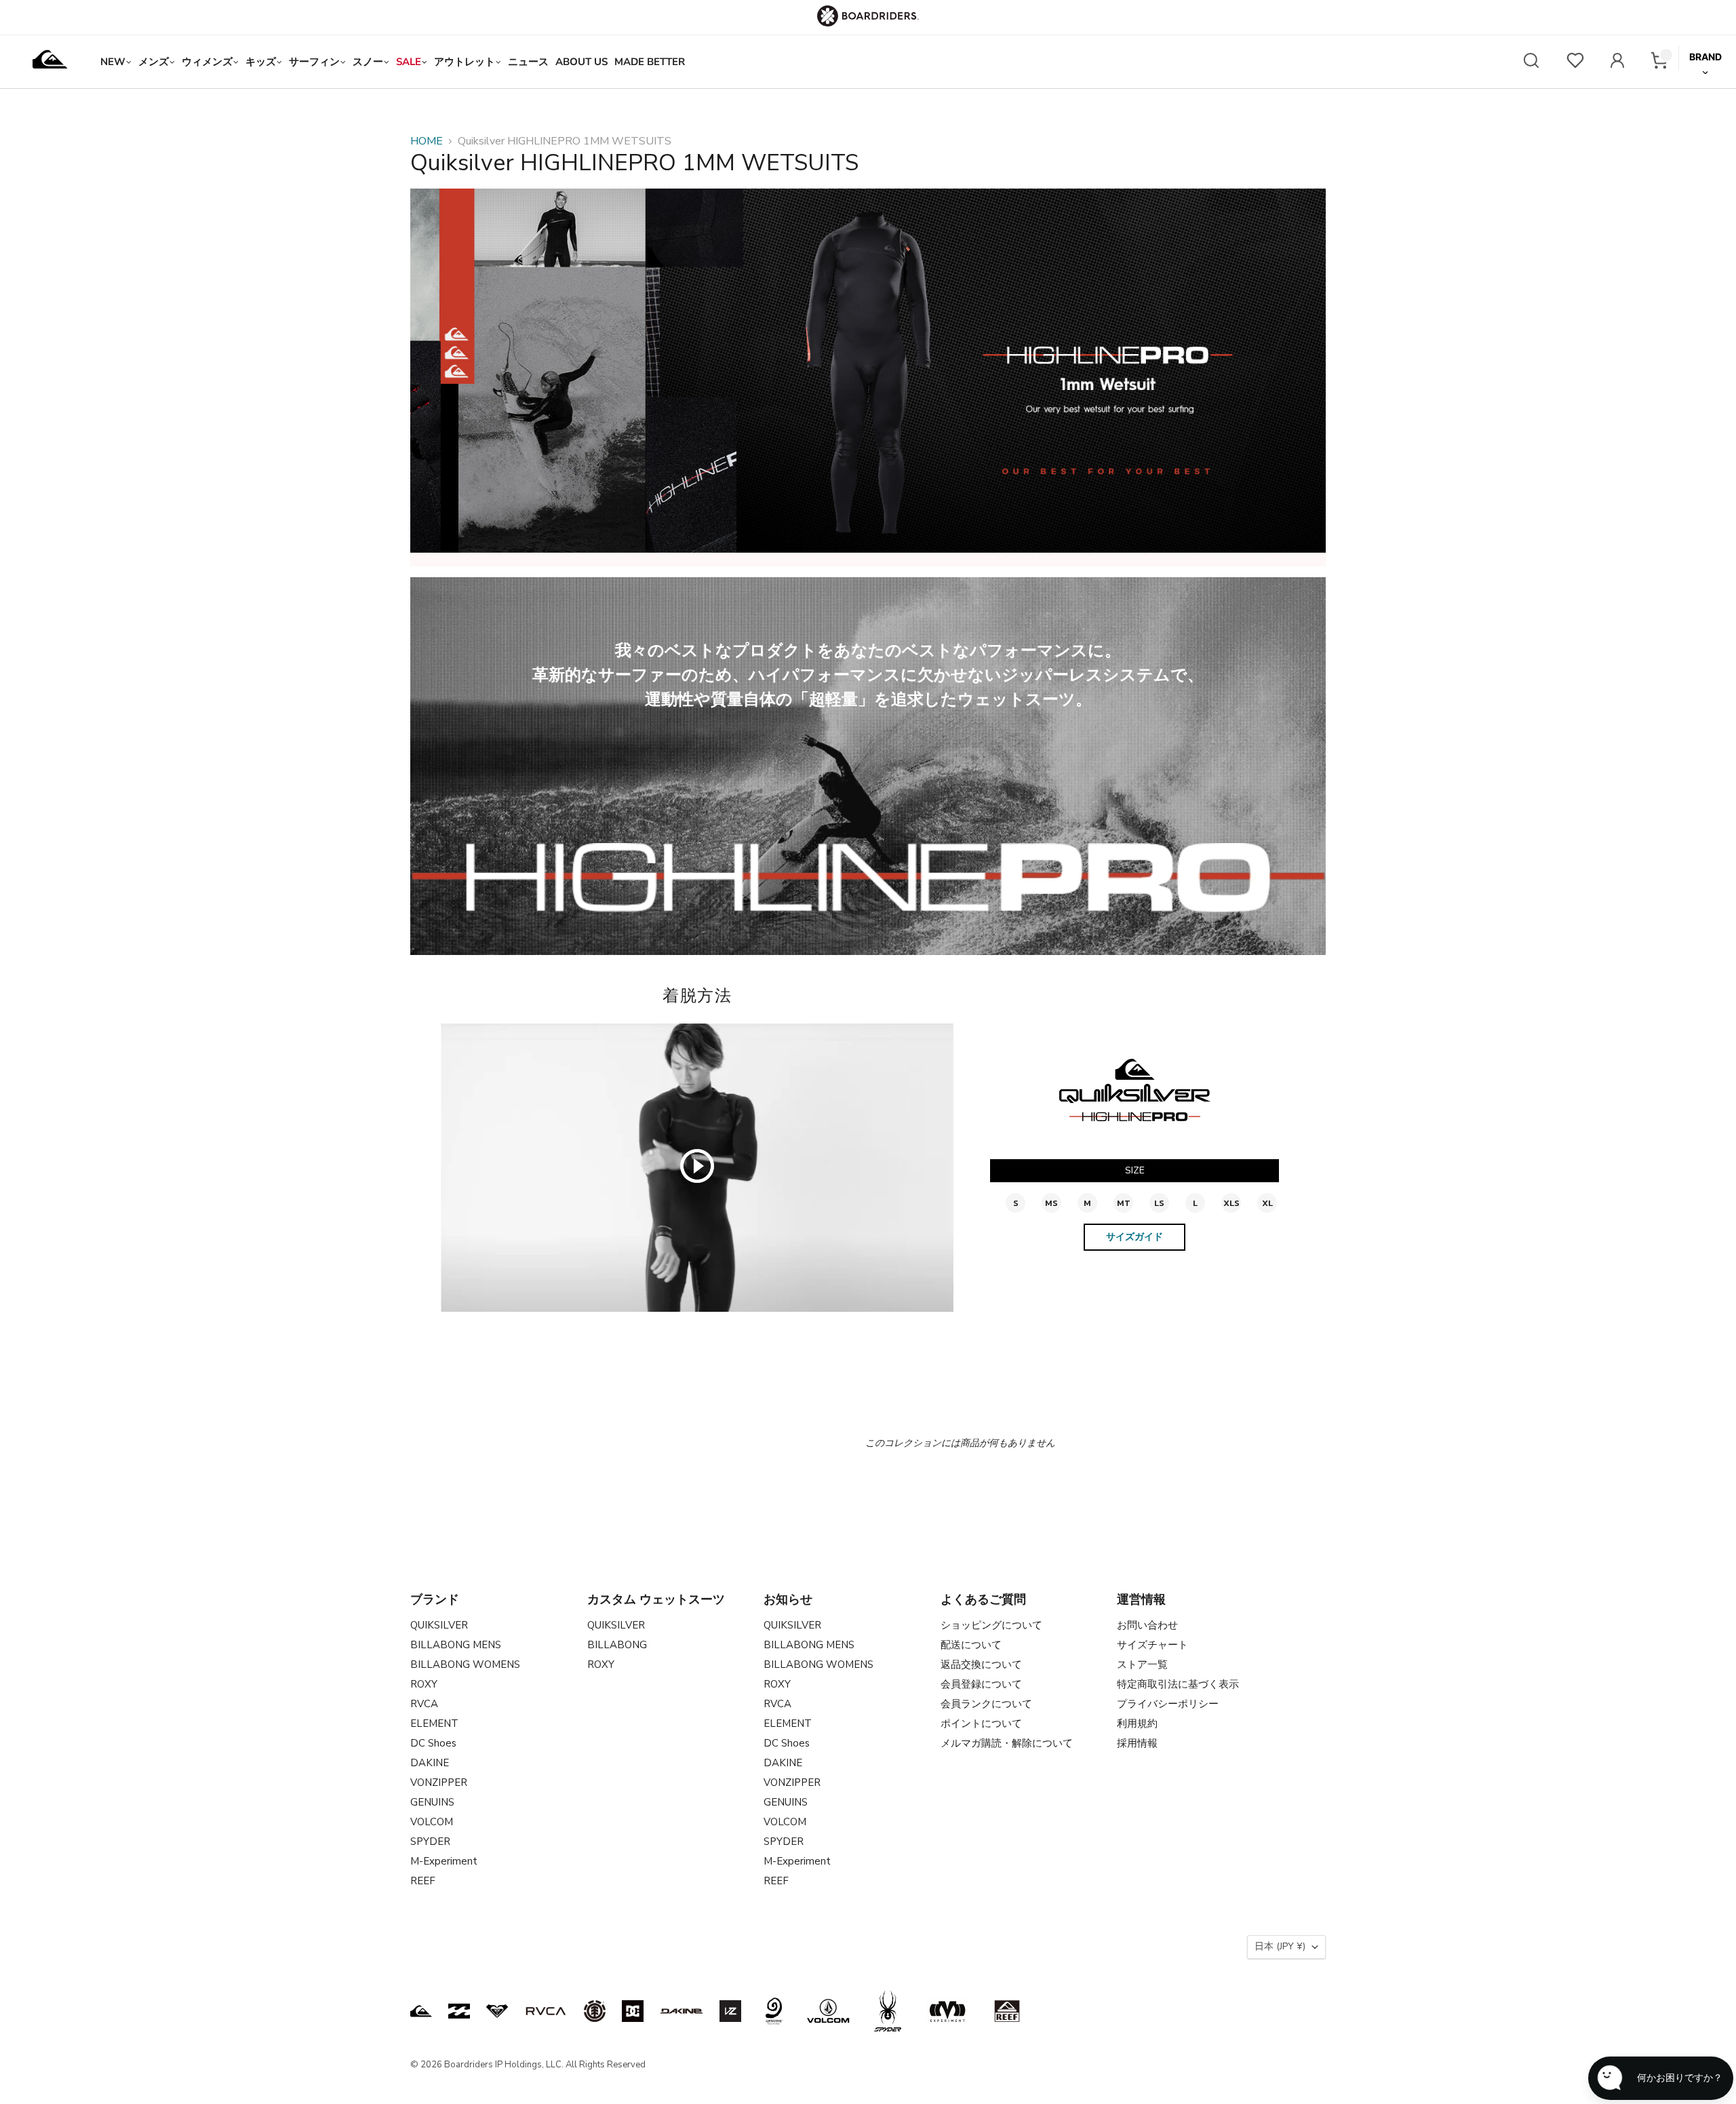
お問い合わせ (1147, 1625)
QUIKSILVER (439, 1625)
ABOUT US (581, 62)
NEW (113, 62)
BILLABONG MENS (456, 1645)
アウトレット (465, 62)
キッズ (261, 62)
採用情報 (1137, 1743)
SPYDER (430, 1842)
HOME (427, 141)
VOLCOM (432, 1822)
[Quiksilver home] (50, 62)
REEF (423, 1881)
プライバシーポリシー (1168, 1704)
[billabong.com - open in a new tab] (459, 2011)
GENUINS (432, 1802)
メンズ (154, 62)
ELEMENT (434, 1723)
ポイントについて (981, 1723)
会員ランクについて (986, 1704)
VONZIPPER (439, 1782)
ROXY (424, 1684)
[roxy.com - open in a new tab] (497, 2011)
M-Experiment (444, 1861)
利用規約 (1137, 1723)
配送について (971, 1645)
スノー (368, 62)
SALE (409, 62)
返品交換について (981, 1664)
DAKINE (430, 1763)
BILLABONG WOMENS (465, 1664)
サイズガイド (1135, 1237)
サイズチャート (1152, 1645)
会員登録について (981, 1684)
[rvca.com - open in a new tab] (546, 2011)
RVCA (424, 1704)
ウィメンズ (207, 62)
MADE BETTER (650, 62)
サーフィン (314, 62)
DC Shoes (433, 1743)
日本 (1280, 1946)
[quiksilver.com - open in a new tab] (421, 2011)
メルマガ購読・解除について (1007, 1743)
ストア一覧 (1142, 1664)
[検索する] (1531, 62)
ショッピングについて (991, 1625)
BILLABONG (617, 1645)
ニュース (528, 62)
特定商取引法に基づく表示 (1178, 1684)
